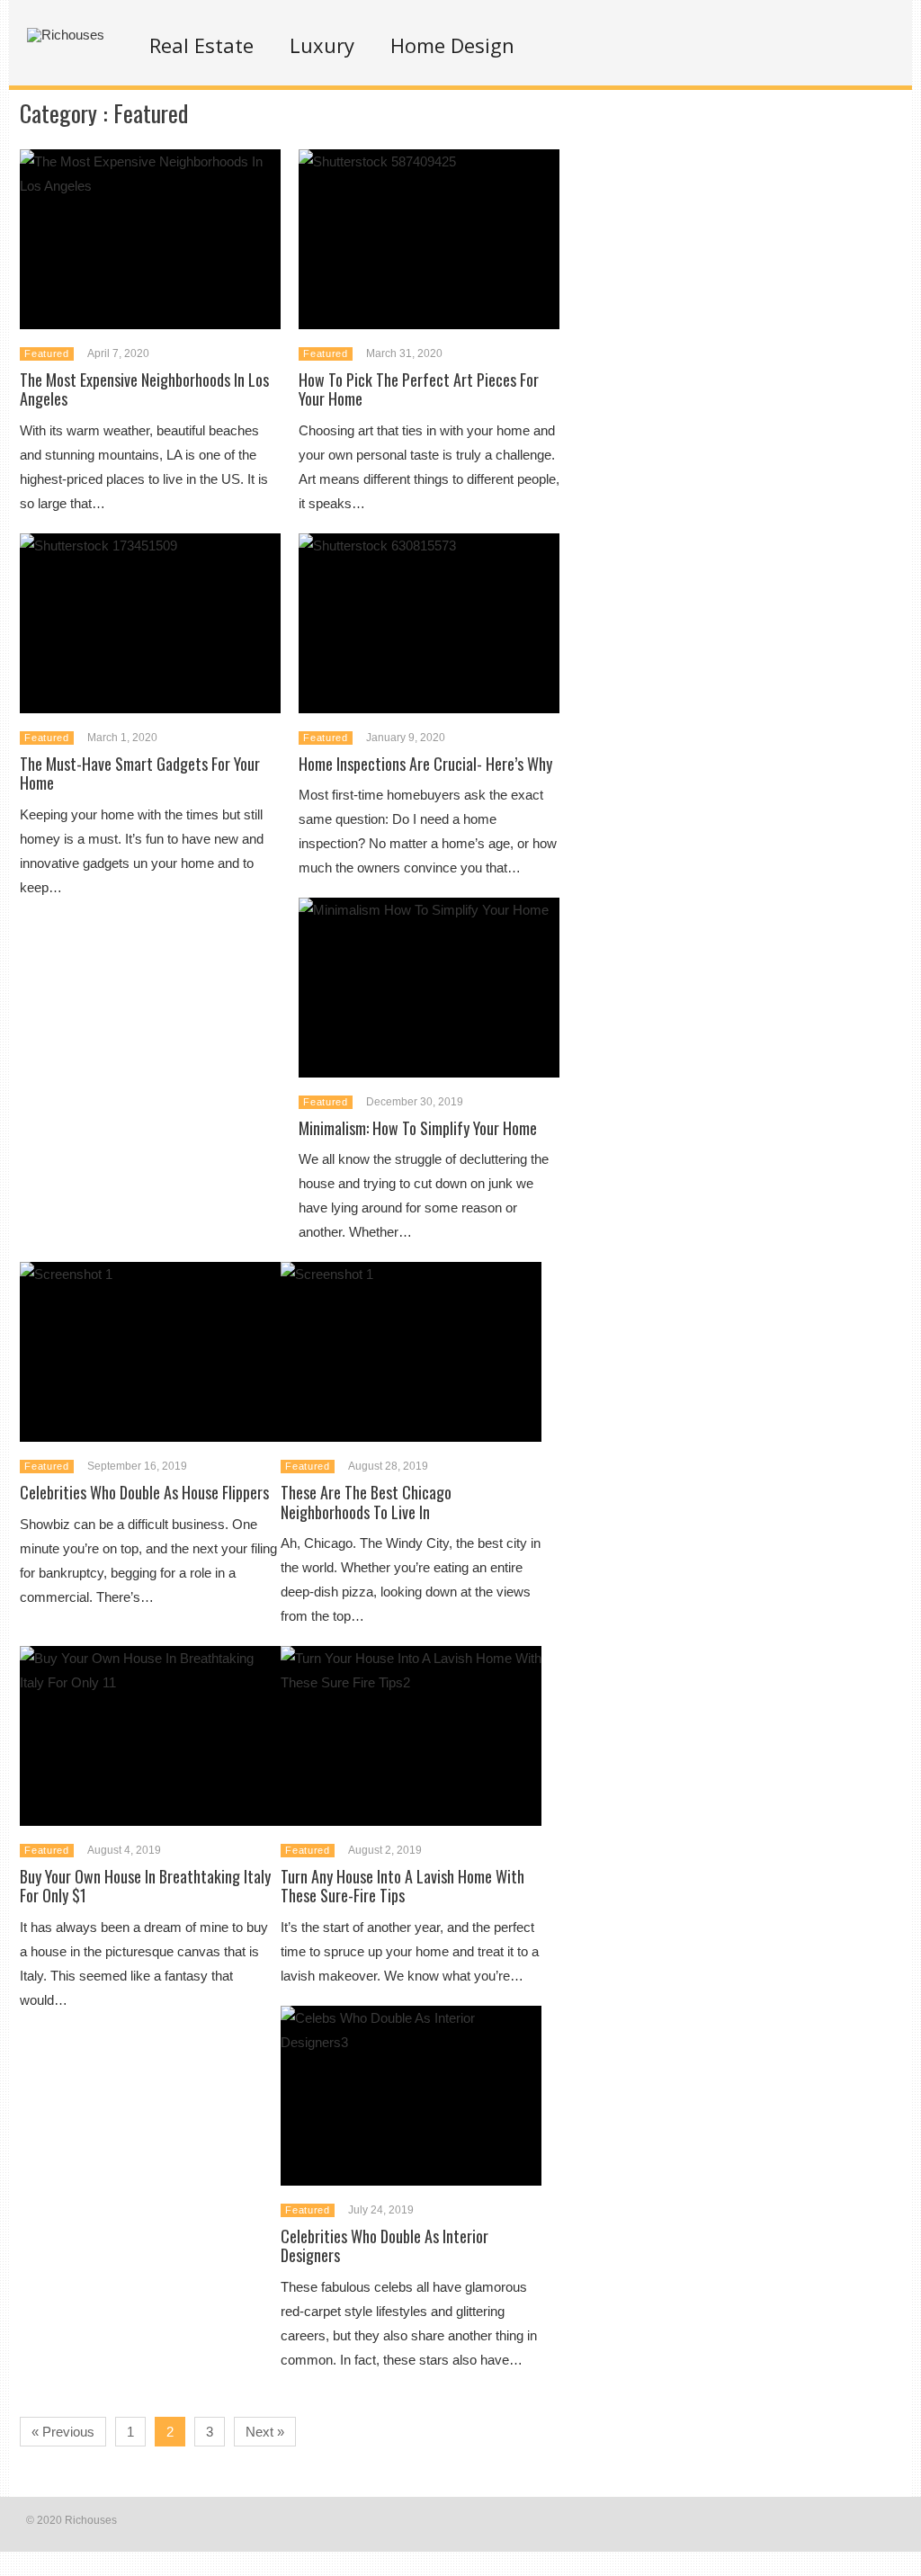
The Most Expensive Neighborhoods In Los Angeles (144, 389)
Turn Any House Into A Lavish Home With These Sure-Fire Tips (402, 1886)
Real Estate (201, 45)
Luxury (322, 45)
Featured (46, 353)
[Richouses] (66, 35)
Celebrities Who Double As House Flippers (144, 1492)
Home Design (452, 45)
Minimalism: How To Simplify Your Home (418, 1128)
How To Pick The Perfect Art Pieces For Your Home (419, 389)
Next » (265, 2432)
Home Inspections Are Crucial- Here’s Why (425, 764)
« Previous (63, 2432)
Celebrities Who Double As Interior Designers (384, 2246)
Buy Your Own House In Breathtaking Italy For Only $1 (145, 1886)
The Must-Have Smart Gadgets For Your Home (140, 774)
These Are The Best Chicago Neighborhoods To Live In (366, 1502)
